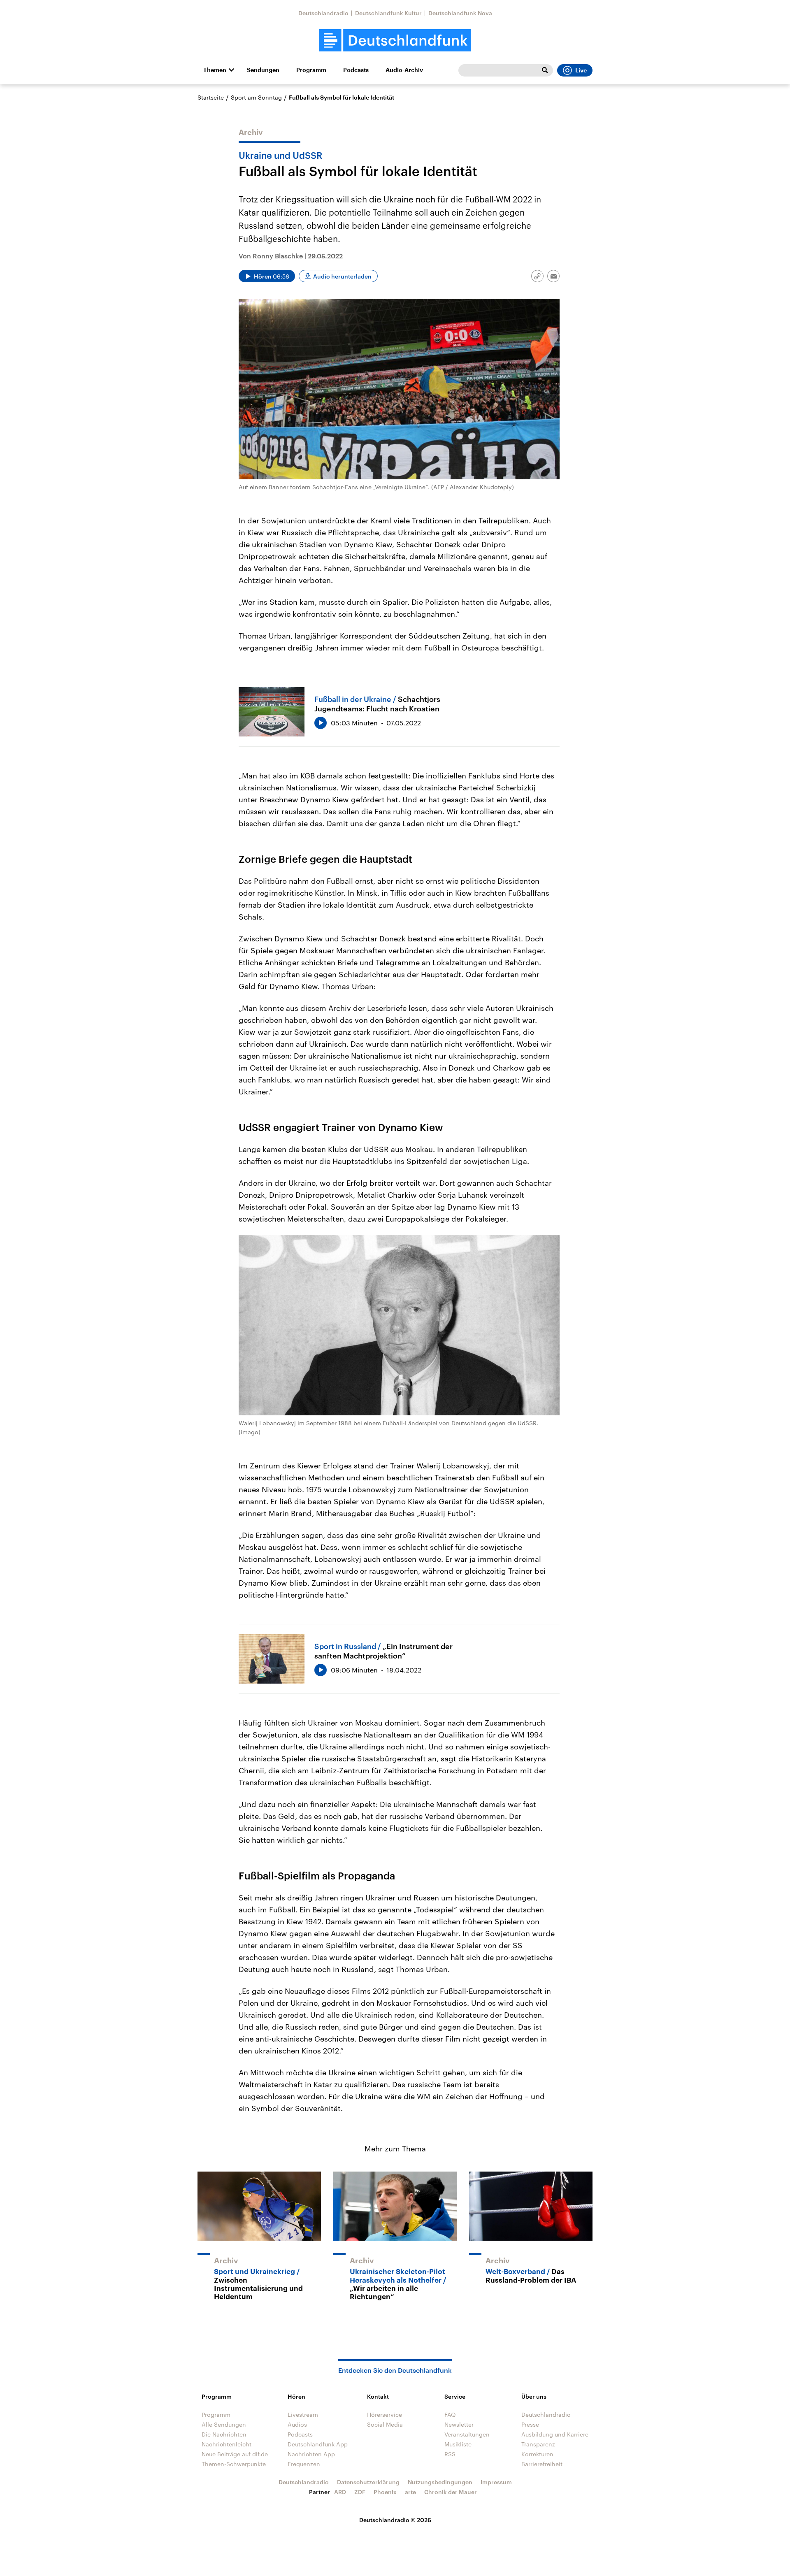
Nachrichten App (311, 2454)
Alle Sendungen (224, 2424)
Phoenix (385, 2492)
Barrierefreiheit (542, 2464)
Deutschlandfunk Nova (460, 13)
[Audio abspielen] (321, 723)
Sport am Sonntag (256, 97)
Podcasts (356, 70)
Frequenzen (304, 2464)
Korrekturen (537, 2454)
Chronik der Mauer (451, 2492)
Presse (530, 2424)
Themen (215, 70)
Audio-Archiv (404, 70)
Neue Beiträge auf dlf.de (235, 2454)
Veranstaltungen (467, 2434)
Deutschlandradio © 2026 (395, 2520)
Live (581, 70)
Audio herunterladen (342, 276)
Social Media (385, 2424)
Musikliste (458, 2444)
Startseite (211, 97)
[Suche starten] (545, 70)
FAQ (450, 2415)
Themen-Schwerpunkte (234, 2464)
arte (410, 2492)
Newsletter (459, 2424)
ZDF (360, 2492)
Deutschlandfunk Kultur (388, 13)
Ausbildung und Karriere (555, 2434)
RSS (450, 2454)
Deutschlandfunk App (318, 2444)
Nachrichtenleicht (227, 2444)
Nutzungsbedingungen (440, 2482)
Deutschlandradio (323, 13)
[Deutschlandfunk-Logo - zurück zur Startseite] (395, 41)
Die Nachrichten (224, 2434)
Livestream (303, 2415)
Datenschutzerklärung (368, 2482)
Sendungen (263, 70)
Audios (297, 2424)
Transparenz (538, 2444)
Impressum (496, 2482)
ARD (340, 2492)
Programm (311, 70)
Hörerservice (385, 2415)
